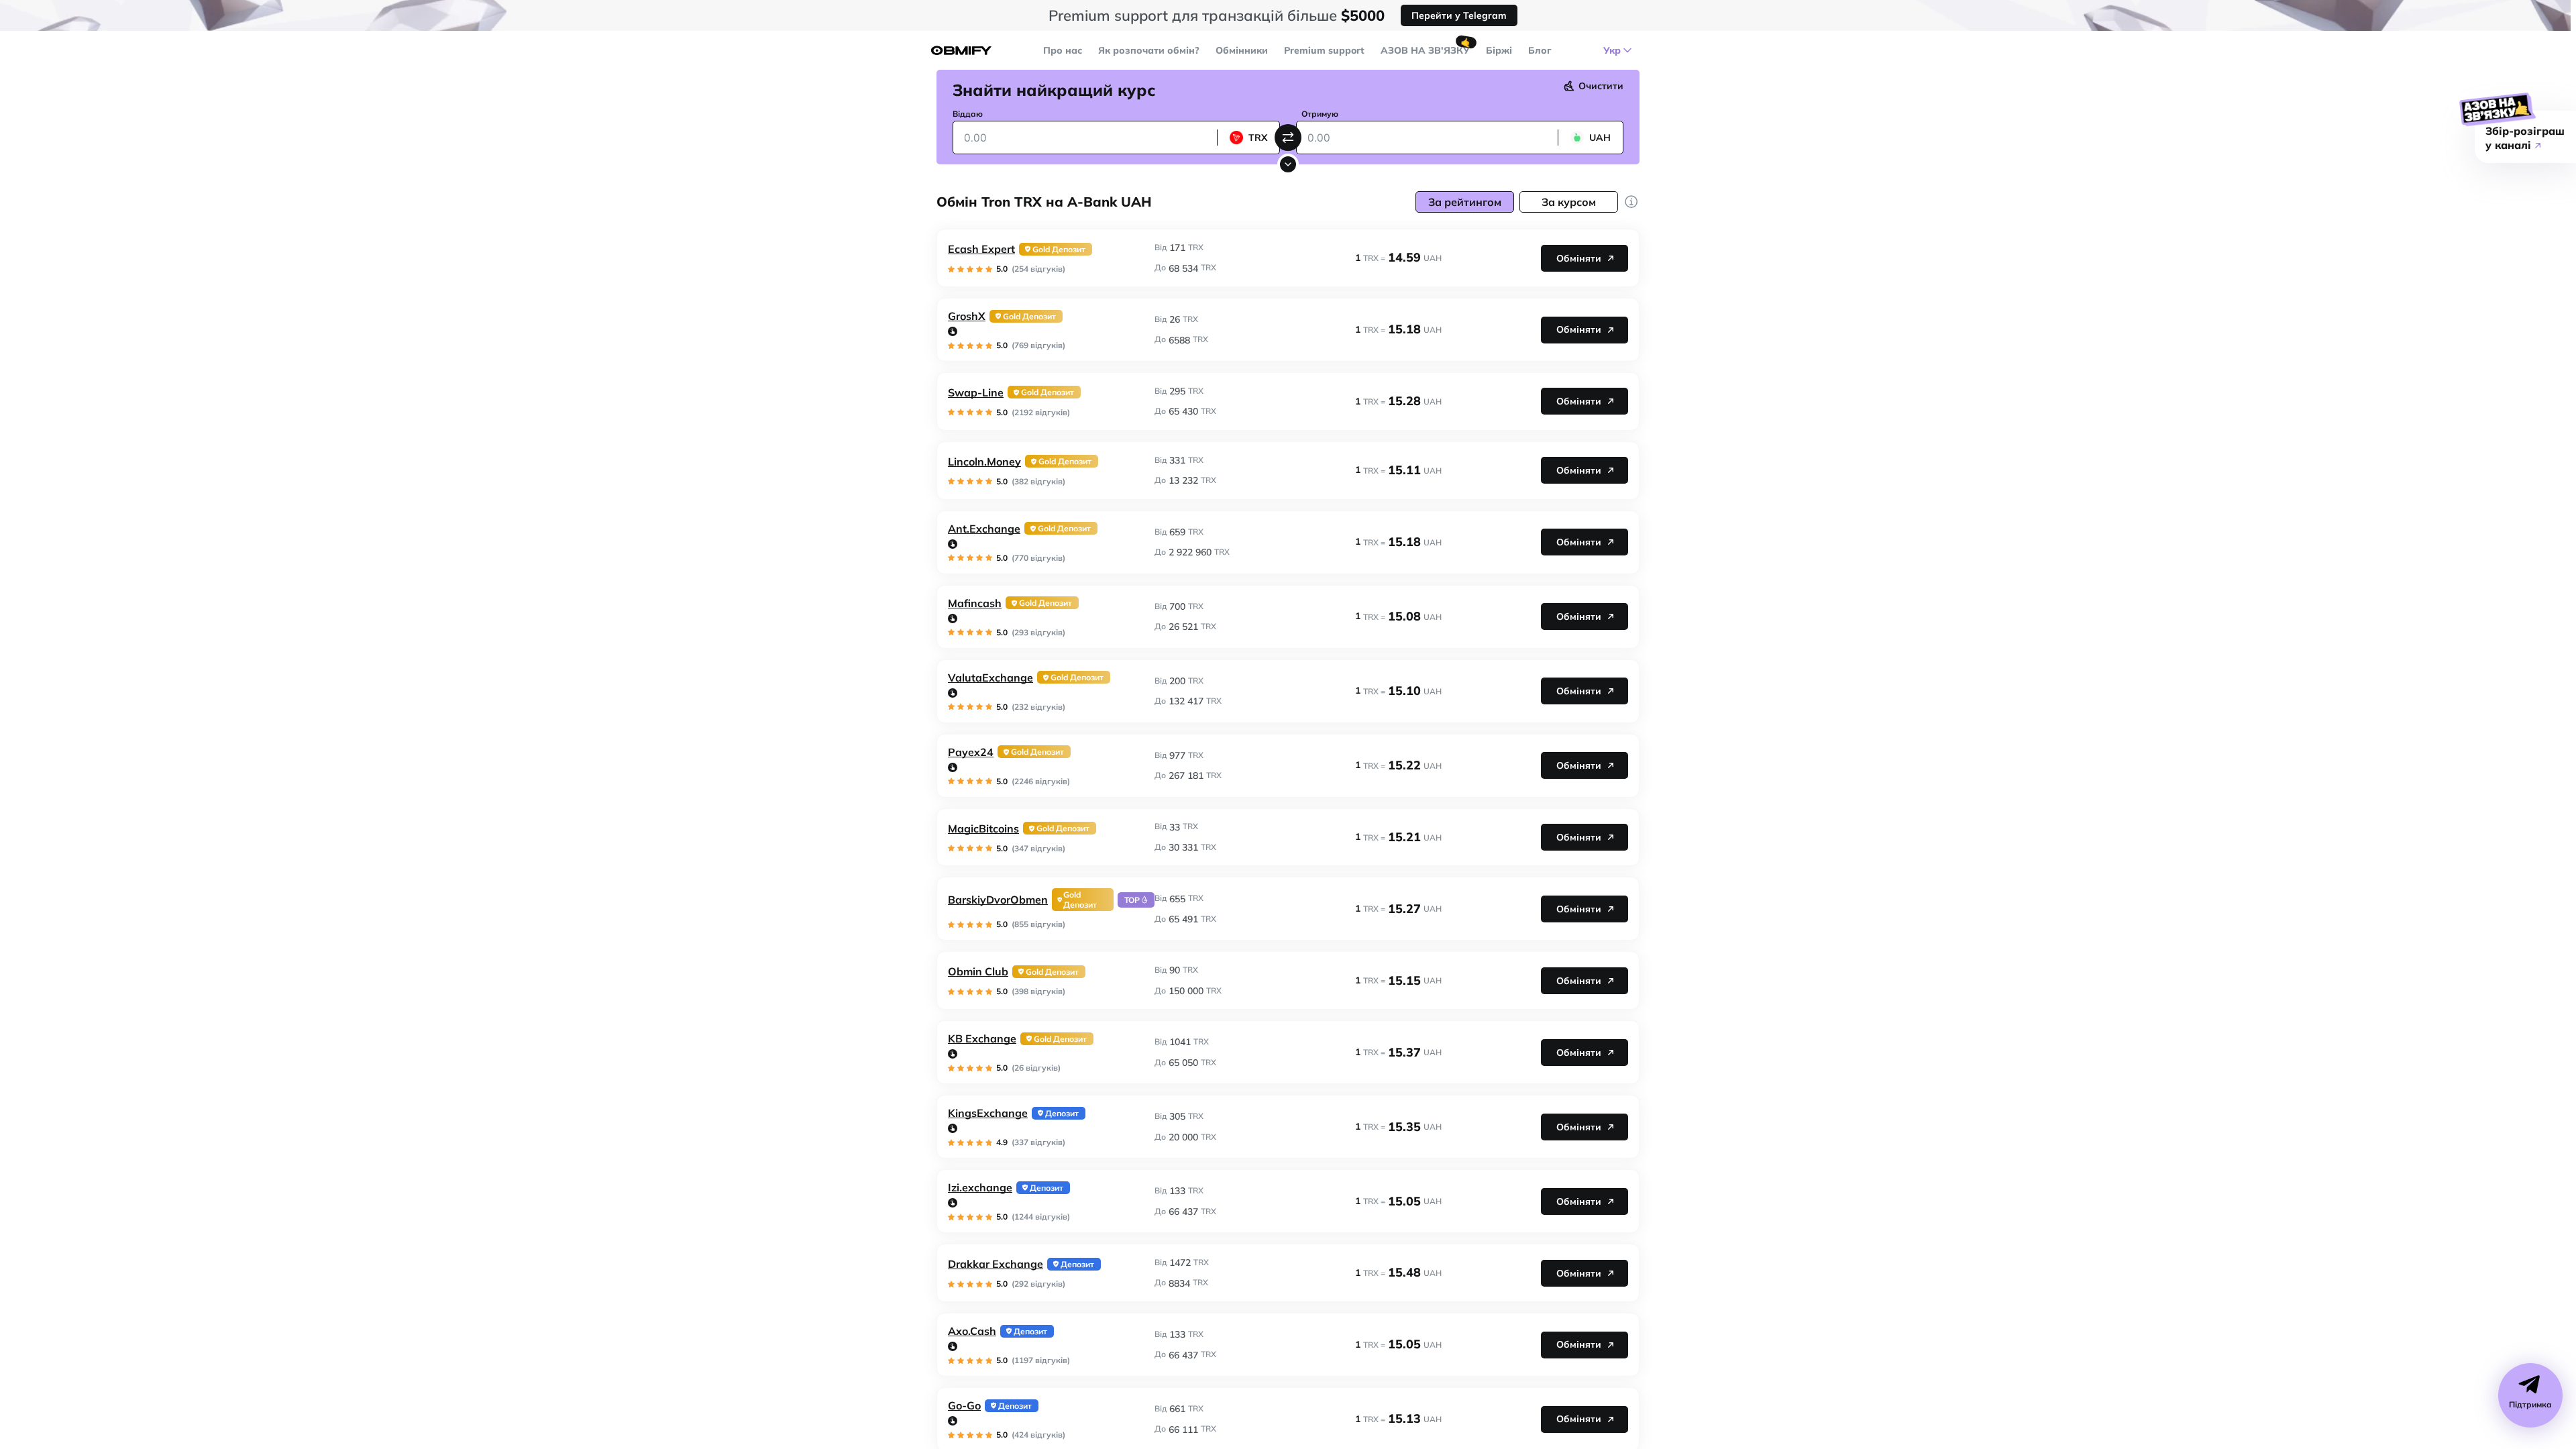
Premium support (1324, 50)
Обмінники (1242, 50)
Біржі (1499, 50)
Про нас (1063, 50)
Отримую (1320, 114)
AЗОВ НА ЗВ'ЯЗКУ (1425, 50)
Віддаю (968, 114)
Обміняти (1579, 258)
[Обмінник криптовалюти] (961, 51)
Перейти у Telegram (1459, 15)
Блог (1540, 50)
